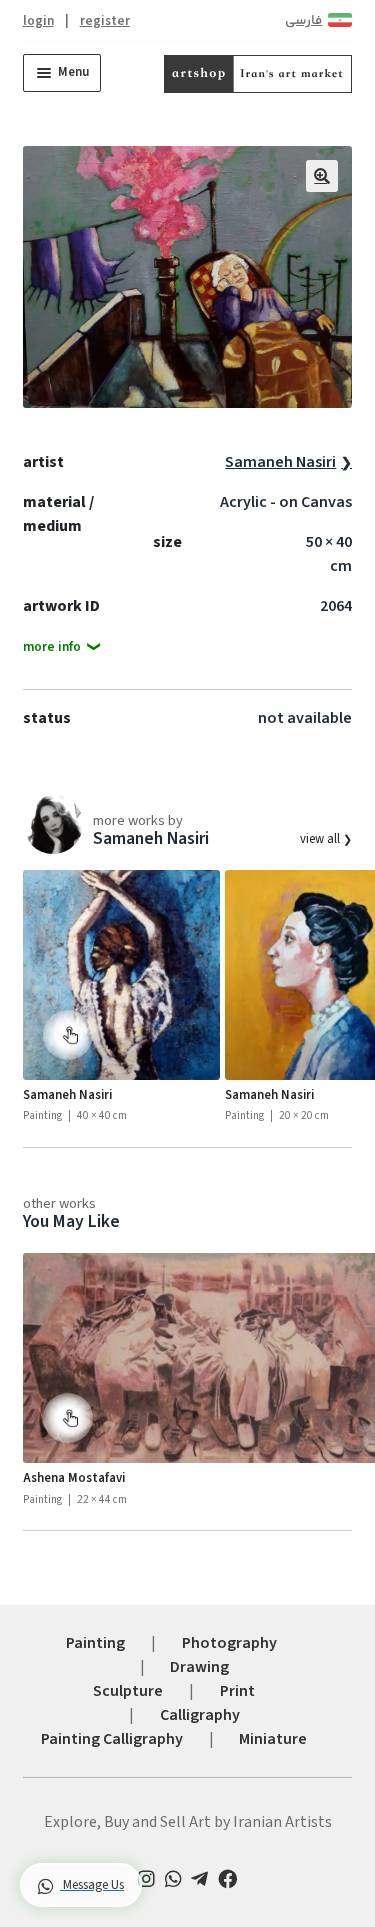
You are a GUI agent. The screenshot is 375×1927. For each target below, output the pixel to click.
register (105, 20)
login (38, 20)
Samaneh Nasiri (280, 462)
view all (321, 839)
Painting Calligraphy (112, 1739)
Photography (229, 1643)
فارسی (303, 21)
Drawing (199, 1667)
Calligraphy (200, 1715)
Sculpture (128, 1691)
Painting (95, 1643)
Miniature (273, 1739)
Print (237, 1691)
